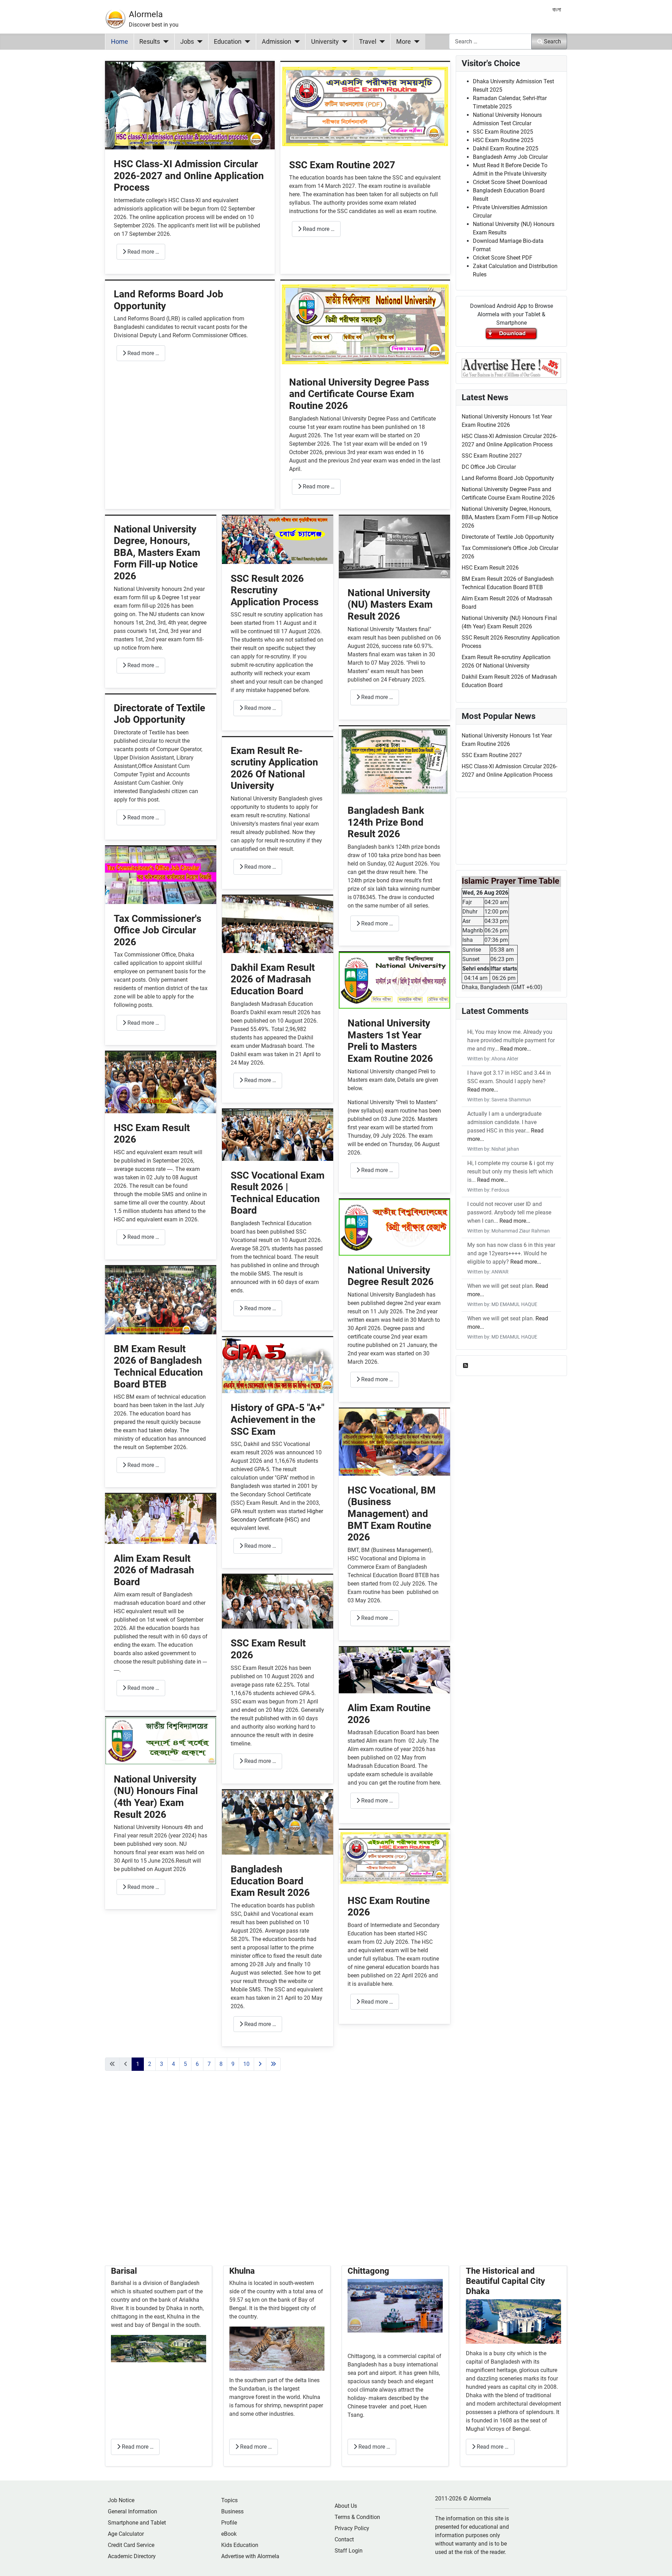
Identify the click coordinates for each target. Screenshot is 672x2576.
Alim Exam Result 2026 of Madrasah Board (154, 1570)
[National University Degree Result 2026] (394, 1227)
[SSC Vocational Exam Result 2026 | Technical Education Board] (278, 1134)
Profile (229, 2523)
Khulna (242, 2271)
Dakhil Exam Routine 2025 (506, 149)
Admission (276, 42)
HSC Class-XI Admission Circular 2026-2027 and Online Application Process (189, 176)
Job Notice (121, 2500)
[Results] (164, 42)
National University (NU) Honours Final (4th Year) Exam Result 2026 (156, 1797)
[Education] (246, 42)
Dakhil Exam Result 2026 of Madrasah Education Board (273, 979)
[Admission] (296, 42)
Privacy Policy (352, 2528)
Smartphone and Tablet (137, 2523)
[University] (343, 42)
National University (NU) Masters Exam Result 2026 (390, 605)
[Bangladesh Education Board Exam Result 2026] (278, 1822)
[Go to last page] (273, 2064)
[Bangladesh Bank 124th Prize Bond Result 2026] (394, 761)
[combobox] (490, 41)
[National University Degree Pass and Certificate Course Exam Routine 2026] (365, 324)
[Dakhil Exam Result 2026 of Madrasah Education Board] (278, 924)
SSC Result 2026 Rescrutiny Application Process (275, 590)
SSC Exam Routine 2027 (342, 165)
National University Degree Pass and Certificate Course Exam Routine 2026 (359, 394)
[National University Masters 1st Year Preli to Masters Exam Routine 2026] (394, 980)
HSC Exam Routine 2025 (503, 140)
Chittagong (368, 2271)
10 (246, 2064)
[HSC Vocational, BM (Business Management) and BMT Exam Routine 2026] (394, 1442)
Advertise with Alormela (250, 2556)
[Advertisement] (278, 2177)
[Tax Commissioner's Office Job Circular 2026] (161, 875)
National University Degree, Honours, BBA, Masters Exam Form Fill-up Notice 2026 (157, 553)
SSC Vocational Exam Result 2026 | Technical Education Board (278, 1193)
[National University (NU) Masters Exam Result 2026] (394, 547)
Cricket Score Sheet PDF (503, 258)
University (325, 42)
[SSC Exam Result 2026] (278, 1601)
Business (232, 2511)
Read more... (516, 1049)
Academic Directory (132, 2556)
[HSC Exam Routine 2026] (394, 1857)
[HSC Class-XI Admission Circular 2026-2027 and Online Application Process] (190, 105)
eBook (229, 2534)
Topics (229, 2500)
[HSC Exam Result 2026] (161, 1082)
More (404, 42)
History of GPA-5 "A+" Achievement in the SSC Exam (278, 1419)
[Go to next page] (260, 2064)
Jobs (187, 42)
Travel (368, 42)
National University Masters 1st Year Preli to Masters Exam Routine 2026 (390, 1041)
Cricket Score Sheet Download (510, 182)
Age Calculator (126, 2534)
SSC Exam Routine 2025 (503, 132)
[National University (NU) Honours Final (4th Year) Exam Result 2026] (161, 1740)
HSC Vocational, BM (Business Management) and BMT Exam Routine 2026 (392, 1514)
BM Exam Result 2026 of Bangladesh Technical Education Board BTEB (158, 1367)
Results (150, 42)
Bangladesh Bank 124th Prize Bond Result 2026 (386, 822)
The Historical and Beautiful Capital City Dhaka (505, 2281)
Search (552, 41)
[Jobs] (198, 42)
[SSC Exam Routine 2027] (365, 106)
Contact (344, 2539)
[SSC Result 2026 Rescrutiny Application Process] (278, 539)
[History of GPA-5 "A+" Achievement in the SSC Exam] (278, 1365)
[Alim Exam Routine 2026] (394, 1670)
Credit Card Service (131, 2545)
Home (120, 42)
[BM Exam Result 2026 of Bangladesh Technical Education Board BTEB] (161, 1300)
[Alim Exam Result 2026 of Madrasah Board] (161, 1519)
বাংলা (557, 10)
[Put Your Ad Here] (511, 368)
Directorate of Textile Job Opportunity (159, 714)
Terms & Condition (357, 2517)
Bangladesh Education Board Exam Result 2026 (270, 1881)
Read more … (143, 252)
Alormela (146, 14)
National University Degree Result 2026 (391, 1276)
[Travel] (381, 42)
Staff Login (349, 2551)
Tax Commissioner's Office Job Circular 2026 (157, 930)
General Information (132, 2511)
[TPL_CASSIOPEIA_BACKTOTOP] (660, 2563)
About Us (346, 2506)
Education (228, 42)
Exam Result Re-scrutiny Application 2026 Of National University (274, 768)
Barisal (124, 2271)
